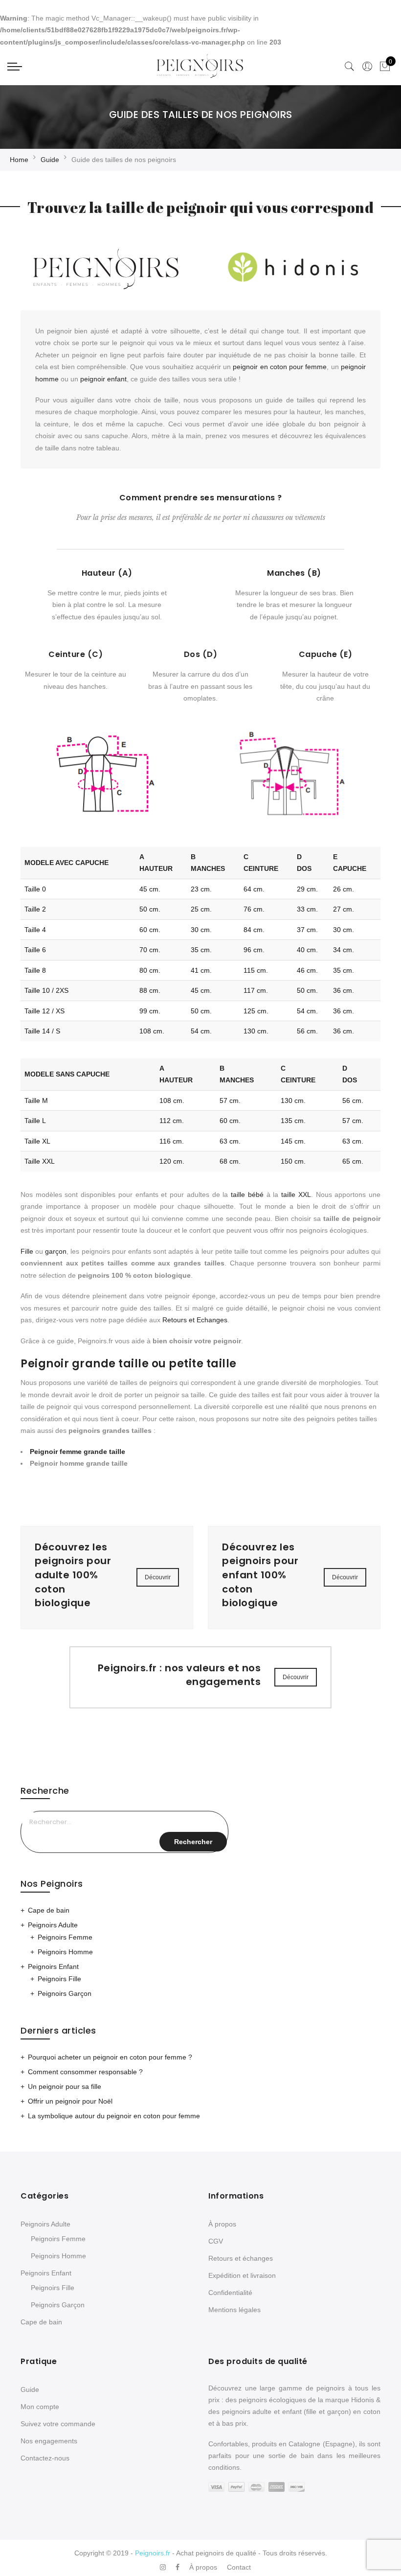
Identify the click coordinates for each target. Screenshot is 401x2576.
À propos (222, 2224)
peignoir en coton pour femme (280, 367)
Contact (239, 2567)
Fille (27, 1251)
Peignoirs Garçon (65, 1993)
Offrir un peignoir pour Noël (70, 2101)
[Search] (350, 67)
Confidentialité (230, 2293)
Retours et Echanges (195, 1320)
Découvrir (158, 1577)
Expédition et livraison (242, 2275)
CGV (216, 2241)
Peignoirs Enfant (53, 1967)
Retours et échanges (241, 2258)
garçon (56, 1251)
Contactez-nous (45, 2458)
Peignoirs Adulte (53, 1925)
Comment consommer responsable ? (85, 2072)
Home (19, 160)
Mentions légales (234, 2310)
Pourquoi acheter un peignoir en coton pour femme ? (110, 2057)
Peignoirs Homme (65, 1952)
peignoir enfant (103, 379)
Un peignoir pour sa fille (65, 2086)
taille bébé (247, 1194)
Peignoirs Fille (59, 1979)
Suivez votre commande (58, 2424)
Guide (50, 160)
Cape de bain (49, 1910)
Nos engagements (49, 2441)
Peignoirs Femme (65, 1937)
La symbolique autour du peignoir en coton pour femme (114, 2116)
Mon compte (40, 2407)
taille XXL (296, 1194)
